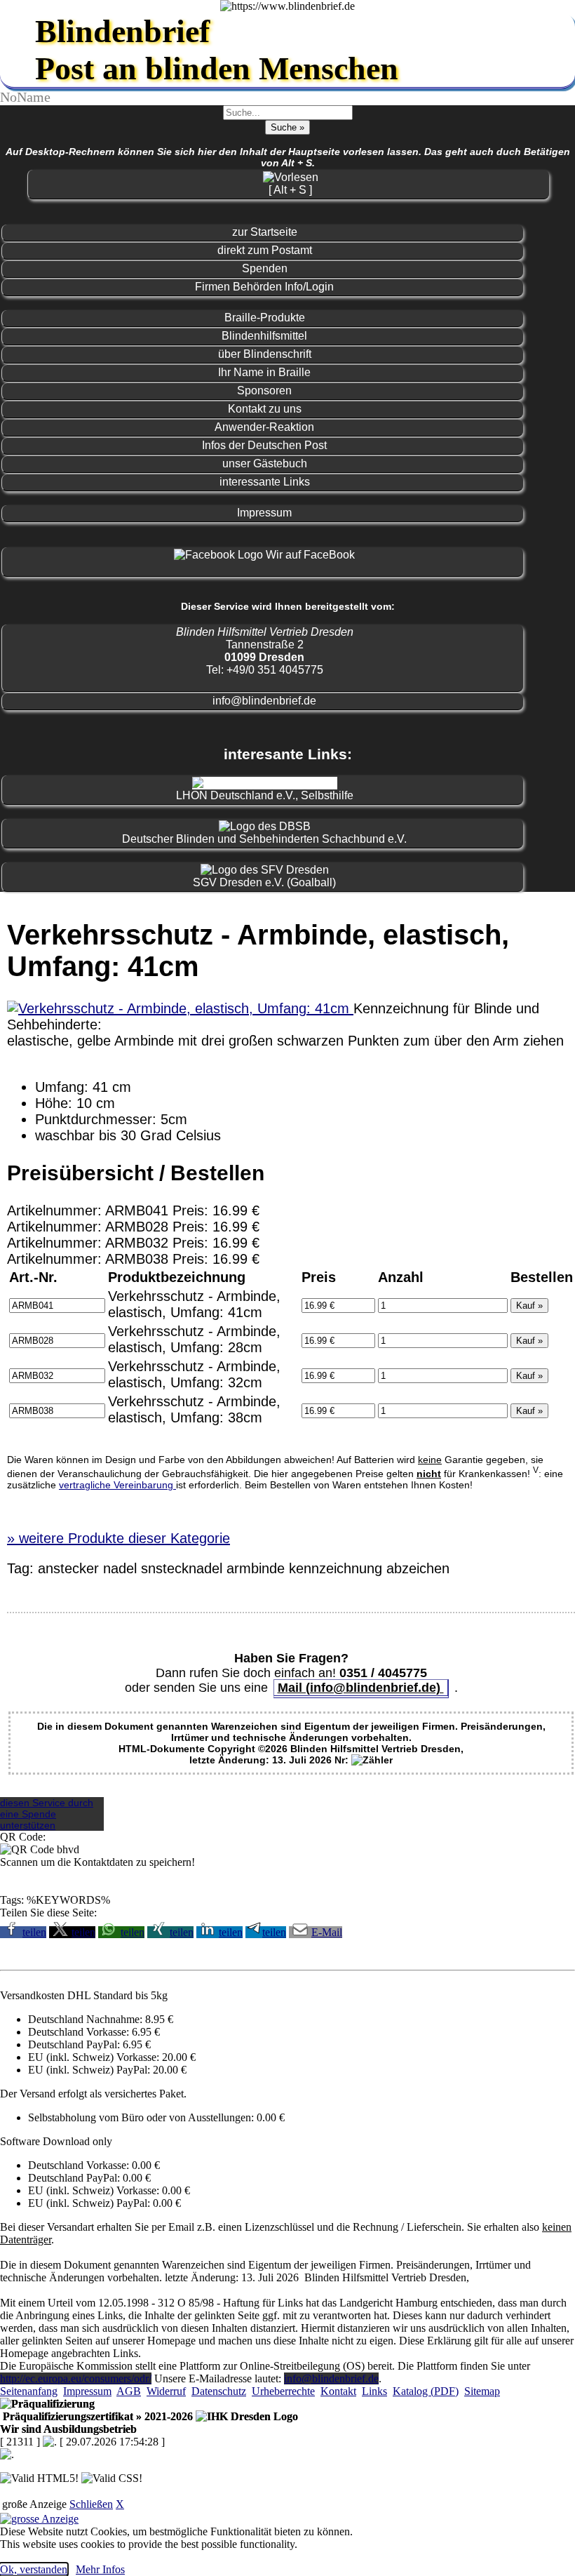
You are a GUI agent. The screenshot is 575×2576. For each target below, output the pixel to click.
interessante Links (265, 482)
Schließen (91, 2504)
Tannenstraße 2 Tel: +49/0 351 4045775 (265, 651)
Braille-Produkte (265, 318)
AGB (129, 2391)
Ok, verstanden (34, 2569)
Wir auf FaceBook (309, 555)
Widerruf (166, 2391)
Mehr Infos (100, 2569)
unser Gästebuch (265, 463)
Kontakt (338, 2391)
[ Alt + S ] (290, 190)
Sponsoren (264, 391)
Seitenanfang (29, 2391)
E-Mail (327, 1932)
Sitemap (482, 2391)
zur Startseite (265, 232)
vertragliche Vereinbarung (117, 1485)
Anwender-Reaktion (264, 427)
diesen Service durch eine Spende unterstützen (47, 1814)
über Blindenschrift (265, 354)
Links (374, 2391)
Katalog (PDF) (426, 2391)
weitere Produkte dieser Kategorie (119, 1538)
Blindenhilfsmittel (264, 336)
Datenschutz (219, 2391)
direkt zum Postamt (265, 250)
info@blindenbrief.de (264, 701)
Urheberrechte (283, 2391)
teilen (34, 1932)
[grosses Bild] (180, 1008)
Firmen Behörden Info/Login (264, 287)
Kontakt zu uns (265, 409)
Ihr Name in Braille (264, 372)
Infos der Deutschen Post (264, 445)
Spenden (265, 268)
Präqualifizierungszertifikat (96, 2416)
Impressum (264, 513)
